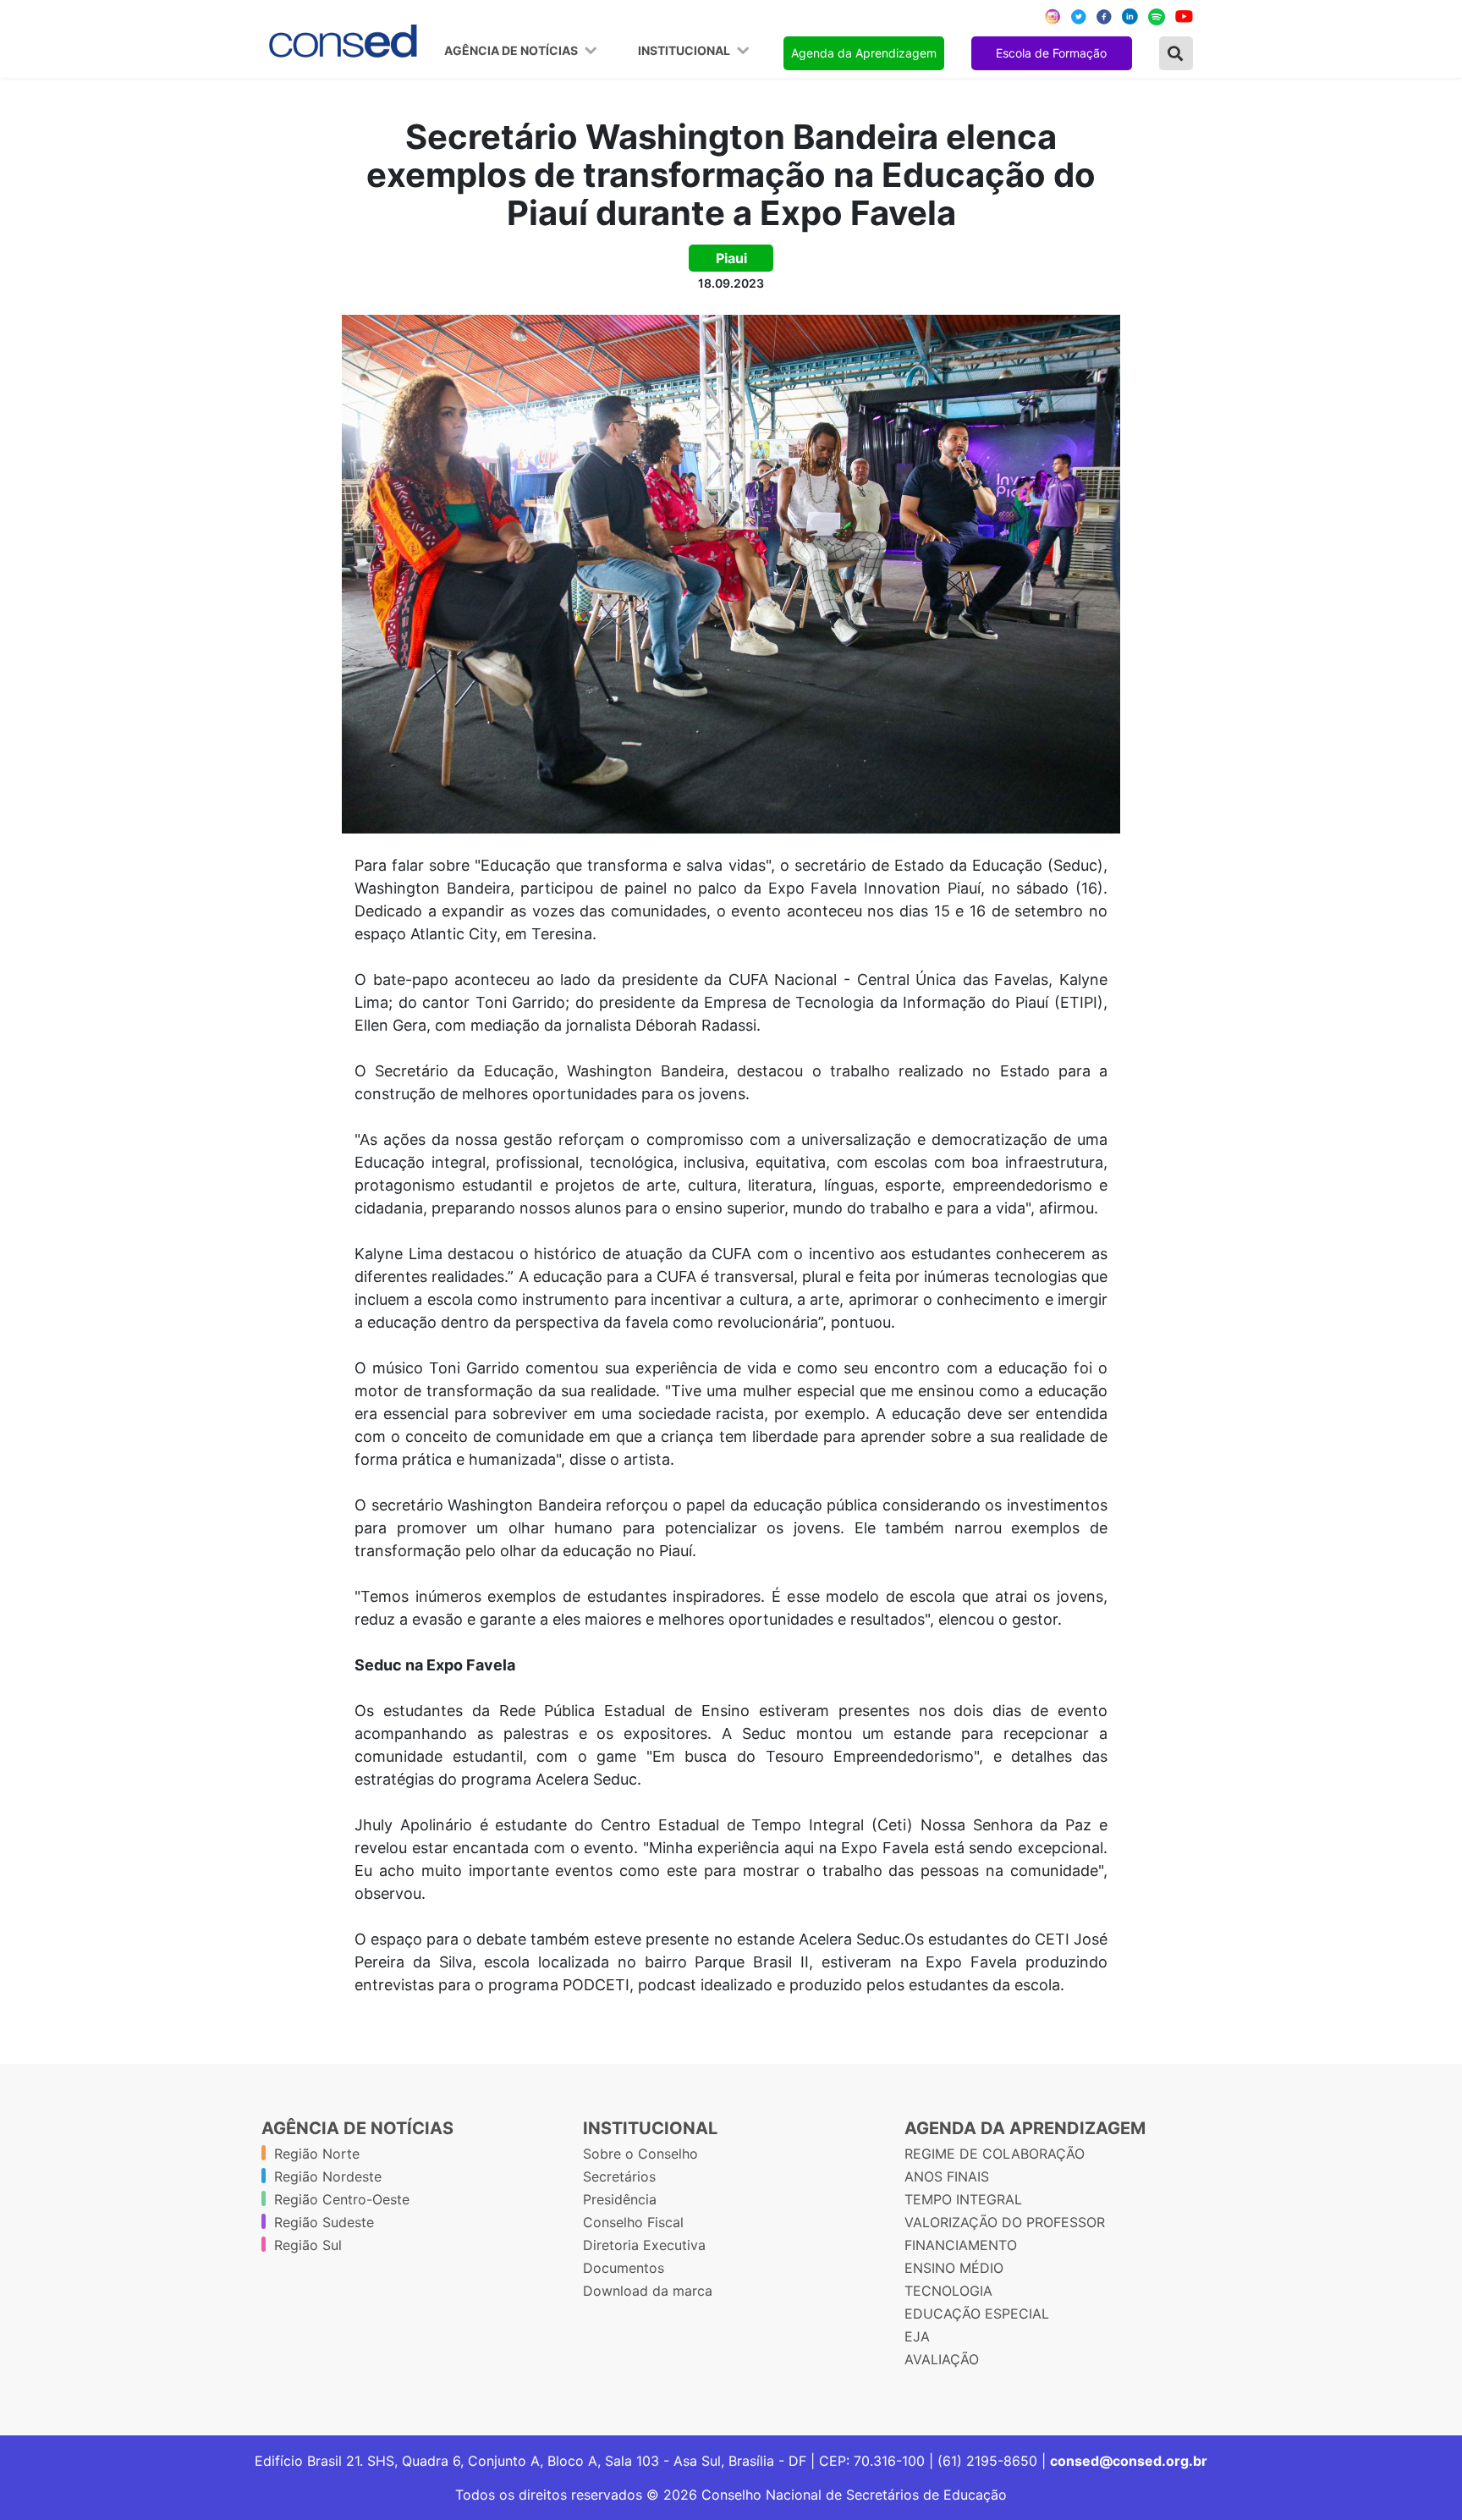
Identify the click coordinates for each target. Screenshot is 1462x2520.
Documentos (624, 2268)
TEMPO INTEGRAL (963, 2199)
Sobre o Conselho (640, 2154)
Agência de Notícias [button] (512, 51)
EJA (917, 2336)
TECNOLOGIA (948, 2291)
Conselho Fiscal (633, 2222)
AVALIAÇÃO (942, 2359)
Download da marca (648, 2291)
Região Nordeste (328, 2176)
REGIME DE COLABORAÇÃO (995, 2154)
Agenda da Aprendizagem (864, 53)
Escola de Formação (1051, 53)
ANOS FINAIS (947, 2176)
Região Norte (317, 2154)
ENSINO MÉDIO (954, 2268)
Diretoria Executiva (644, 2245)
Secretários (619, 2176)
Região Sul (308, 2245)
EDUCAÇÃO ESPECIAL (977, 2314)
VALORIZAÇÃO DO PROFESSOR (1005, 2222)
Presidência (620, 2199)
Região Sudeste (324, 2222)
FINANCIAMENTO (961, 2245)
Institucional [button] (685, 51)
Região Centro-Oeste (342, 2199)
